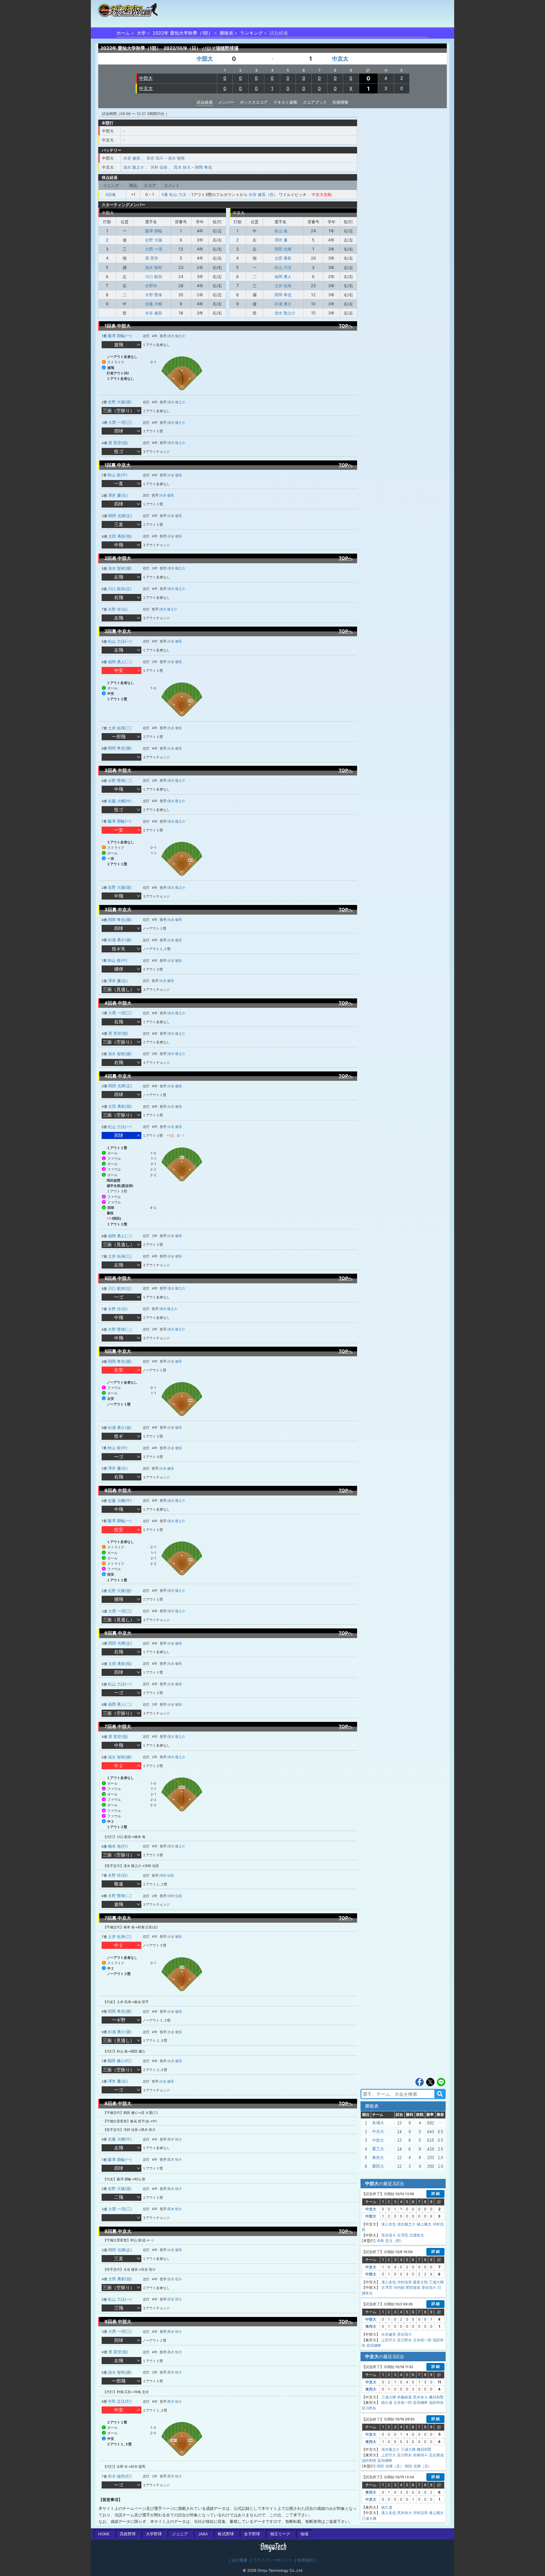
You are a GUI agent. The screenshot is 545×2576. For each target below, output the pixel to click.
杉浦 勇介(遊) (120, 940)
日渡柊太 (417, 2235)
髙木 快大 (182, 167)
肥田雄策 (413, 2287)
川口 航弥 (154, 277)
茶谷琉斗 (389, 2235)
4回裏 (111, 194)
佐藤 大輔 (154, 304)
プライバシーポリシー (272, 2560)
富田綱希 (374, 2345)
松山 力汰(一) (120, 641)
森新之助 (420, 2282)
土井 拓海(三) (120, 728)
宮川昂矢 (404, 2340)
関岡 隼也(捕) (120, 748)
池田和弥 (436, 2402)
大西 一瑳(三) (120, 422)
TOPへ (346, 326)
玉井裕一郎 (422, 2340)
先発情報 (340, 102)
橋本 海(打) (118, 1846)
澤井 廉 (281, 240)
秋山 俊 (281, 231)
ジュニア (180, 2534)
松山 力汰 (283, 267)
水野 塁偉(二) (120, 780)
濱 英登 (152, 258)
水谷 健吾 (132, 158)
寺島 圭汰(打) (120, 2401)
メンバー (226, 102)
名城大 (378, 2123)
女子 (252, 2534)
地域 (304, 2534)
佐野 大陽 (154, 240)
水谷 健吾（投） (263, 194)
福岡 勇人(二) (120, 662)
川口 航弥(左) (120, 589)
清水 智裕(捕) (120, 568)
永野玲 (151, 286)
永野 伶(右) (118, 609)
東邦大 (378, 2158)
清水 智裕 (176, 158)
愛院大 (378, 2166)
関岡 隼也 (204, 167)
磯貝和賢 (436, 2397)
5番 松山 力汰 (174, 194)
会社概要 (240, 2560)
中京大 (340, 59)
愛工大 (378, 2149)
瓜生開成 (436, 2455)
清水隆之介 (406, 2224)
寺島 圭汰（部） (390, 2241)
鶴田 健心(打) (120, 2061)
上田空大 (389, 2340)
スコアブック (315, 102)
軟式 (226, 2534)
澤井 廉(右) (118, 495)
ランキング (251, 33)
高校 (128, 2534)
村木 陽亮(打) (120, 2476)
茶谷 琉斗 (155, 158)
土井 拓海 (283, 286)
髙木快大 (420, 2397)
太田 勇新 (283, 258)
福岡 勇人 (283, 277)
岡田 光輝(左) (120, 516)
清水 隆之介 (134, 167)
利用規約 (305, 2560)
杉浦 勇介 (283, 304)
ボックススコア (254, 102)
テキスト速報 (285, 102)
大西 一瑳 (154, 249)
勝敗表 (227, 33)
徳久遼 (387, 2402)
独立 (280, 2534)
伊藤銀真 (404, 2397)
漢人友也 (389, 2224)
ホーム (123, 33)
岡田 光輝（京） (390, 2466)
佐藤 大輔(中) (120, 801)
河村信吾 (404, 2282)
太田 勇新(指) (120, 536)
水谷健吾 (389, 2334)
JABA (203, 2534)
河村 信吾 (159, 167)
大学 (141, 33)
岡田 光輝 (283, 249)
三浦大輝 (436, 2282)
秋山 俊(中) (118, 475)
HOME (104, 2534)
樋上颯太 (424, 2224)
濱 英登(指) (118, 443)
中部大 (205, 59)
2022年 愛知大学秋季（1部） (183, 33)
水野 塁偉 (154, 295)
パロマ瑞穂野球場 (220, 48)
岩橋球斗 (420, 2455)
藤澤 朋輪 (154, 231)
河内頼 (399, 2287)
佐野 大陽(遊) (120, 402)
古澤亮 (403, 2235)
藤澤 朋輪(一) (120, 336)
